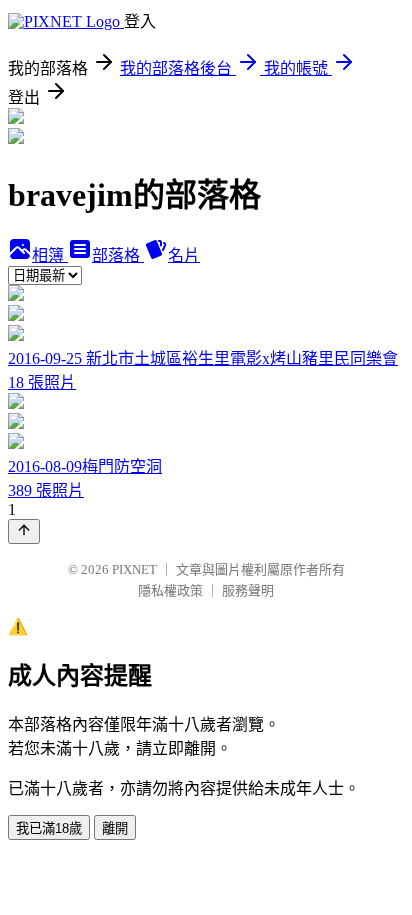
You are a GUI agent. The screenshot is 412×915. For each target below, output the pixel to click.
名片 (184, 255)
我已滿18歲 (49, 828)
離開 (115, 828)
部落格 (118, 255)
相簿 (50, 255)
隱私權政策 (170, 590)
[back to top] (24, 531)
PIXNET (134, 569)
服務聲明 (248, 590)
